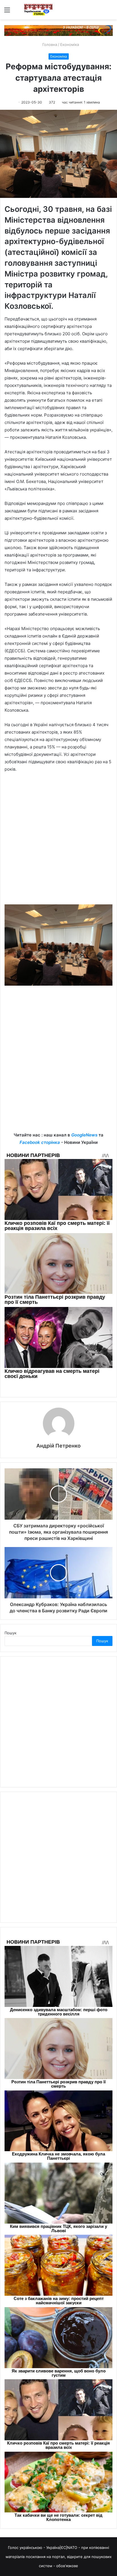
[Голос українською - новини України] (38, 10)
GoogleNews (84, 1135)
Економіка (70, 44)
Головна (49, 44)
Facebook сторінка (40, 1142)
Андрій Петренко (58, 1446)
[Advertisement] (58, 841)
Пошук (11, 1633)
